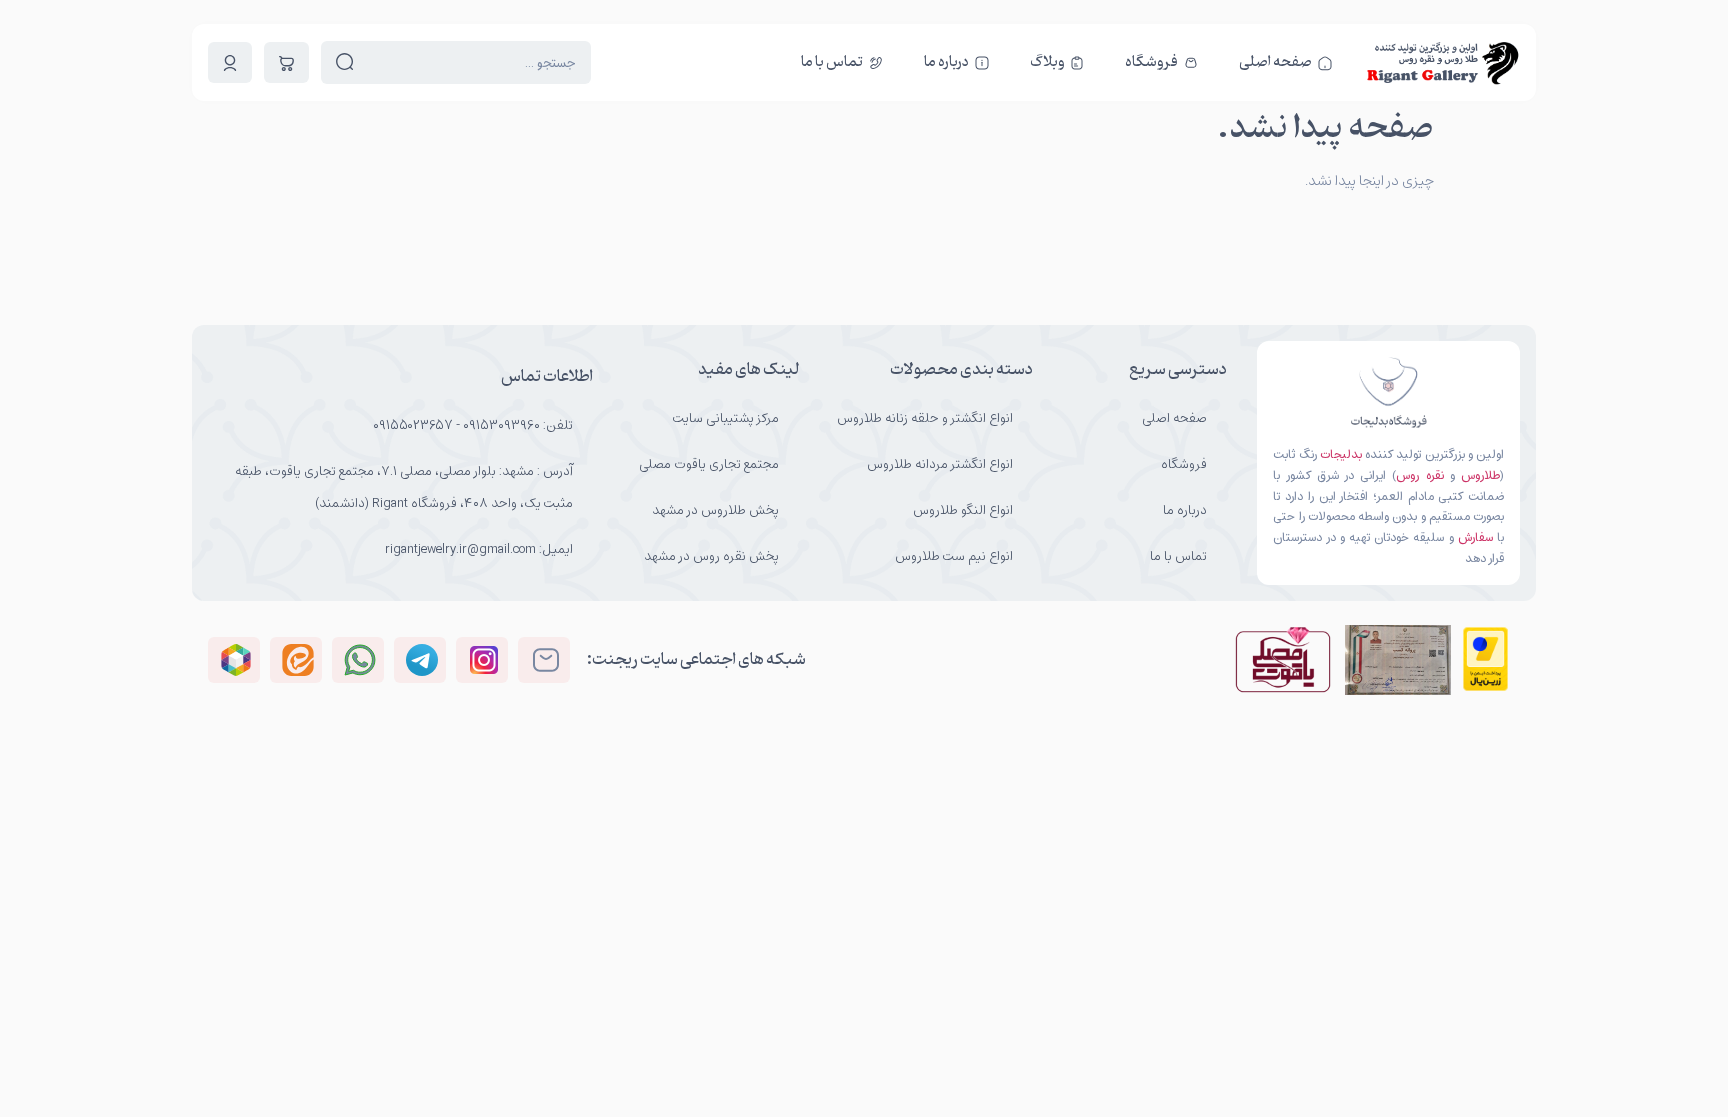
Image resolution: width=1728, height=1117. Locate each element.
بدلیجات (1341, 454)
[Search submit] (345, 62)
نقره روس (1419, 475)
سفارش (1475, 537)
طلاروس (1480, 475)
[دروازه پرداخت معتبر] (1485, 686)
